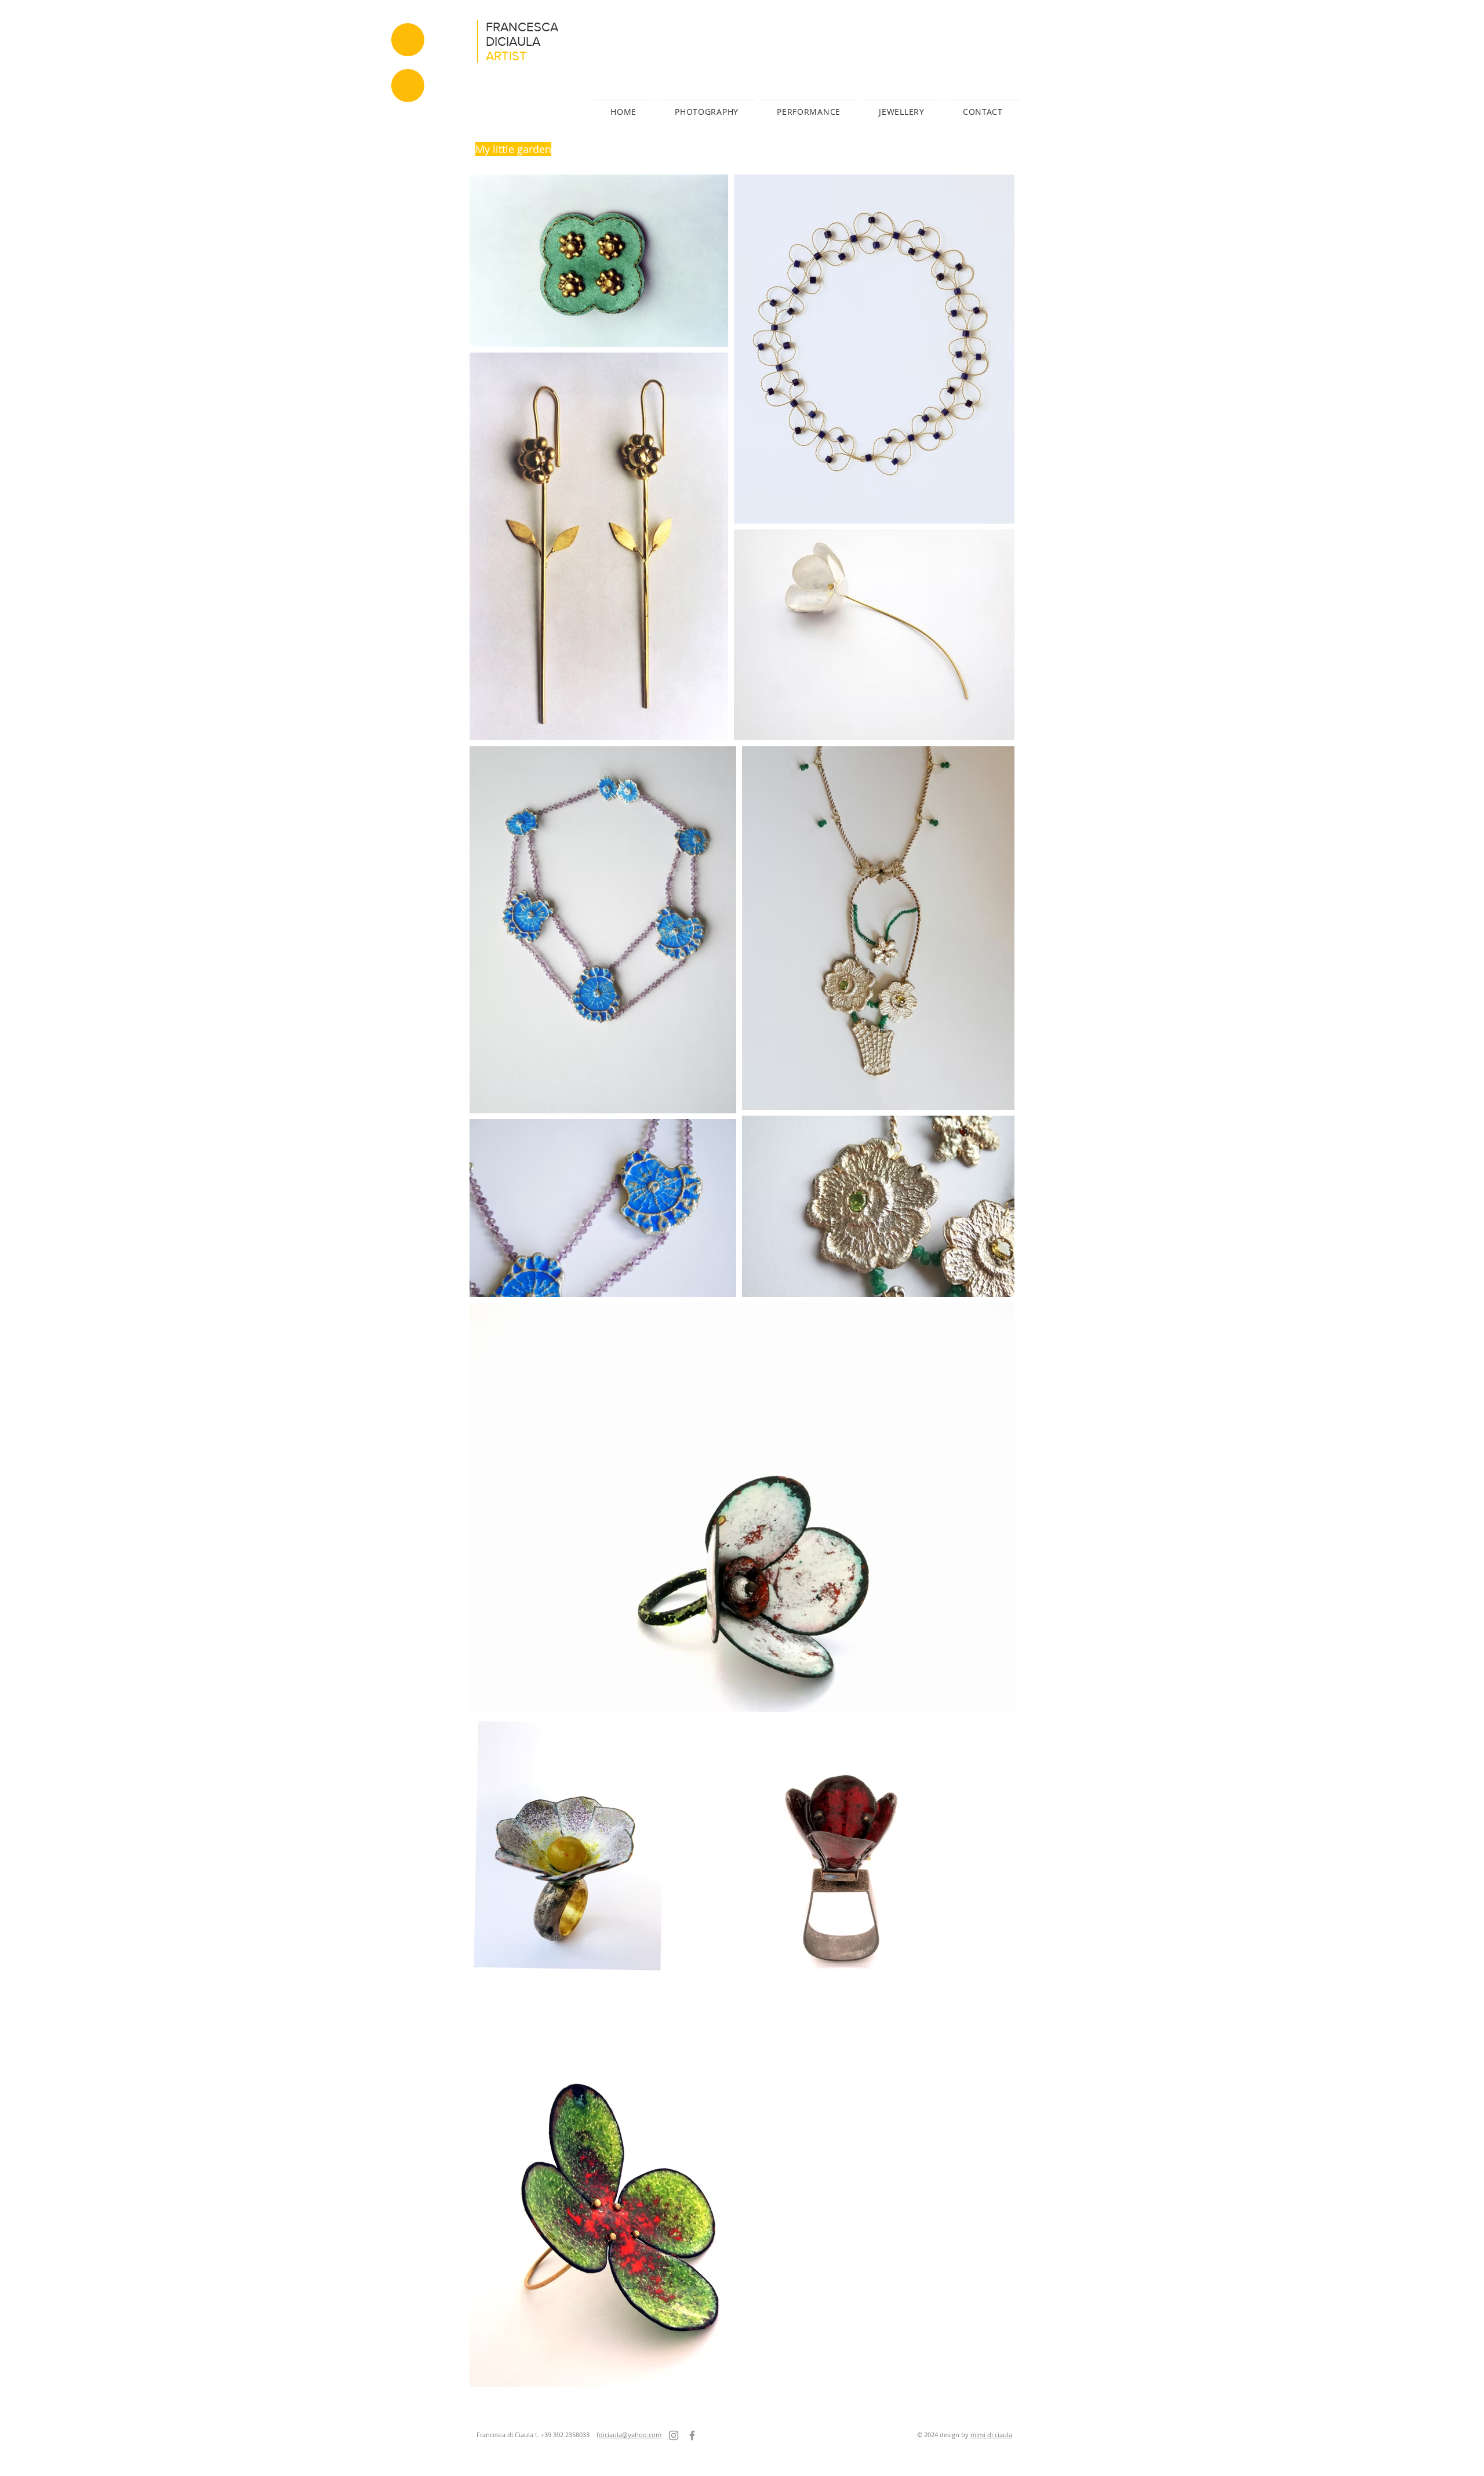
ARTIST (506, 56)
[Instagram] (674, 2435)
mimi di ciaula (991, 2435)
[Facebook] (692, 2435)
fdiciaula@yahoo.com (629, 2435)
